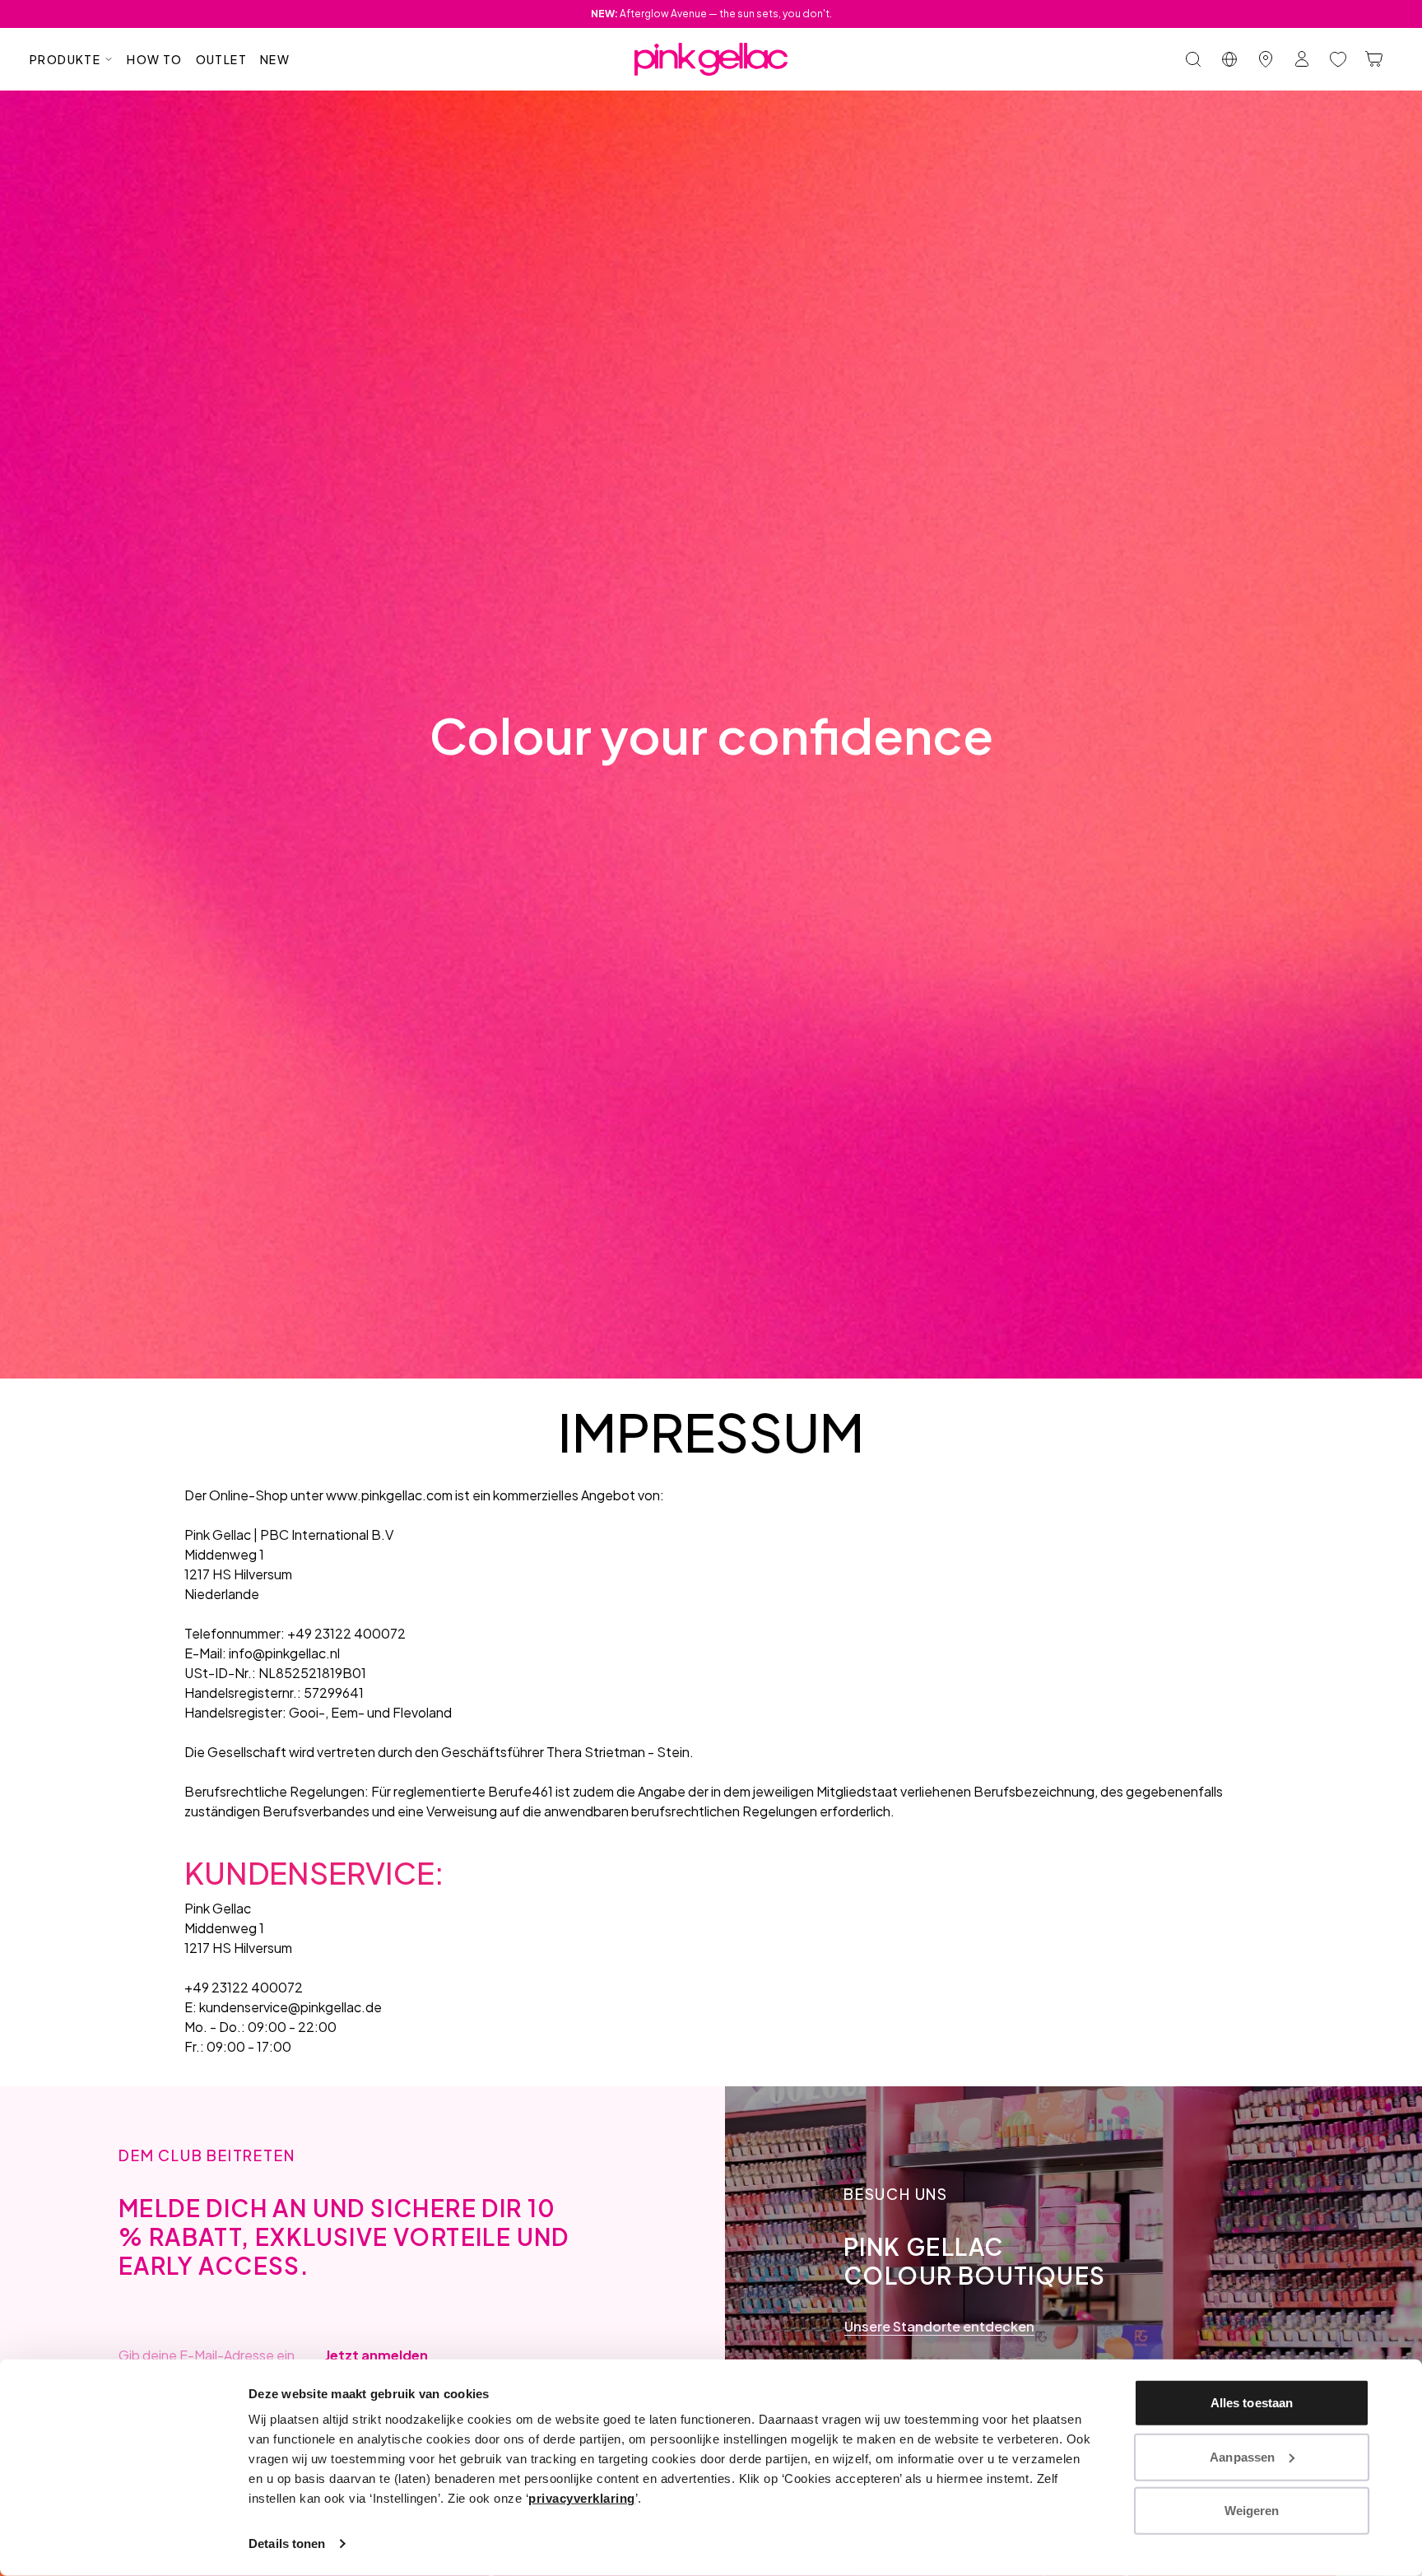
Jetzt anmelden (376, 2355)
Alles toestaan (1252, 2403)
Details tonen (287, 2543)
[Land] (1229, 59)
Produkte (65, 59)
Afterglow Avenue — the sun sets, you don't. (711, 14)
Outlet (221, 59)
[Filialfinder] (1266, 59)
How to (154, 59)
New (275, 59)
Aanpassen (1242, 2456)
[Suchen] (1193, 59)
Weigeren (1252, 2511)
